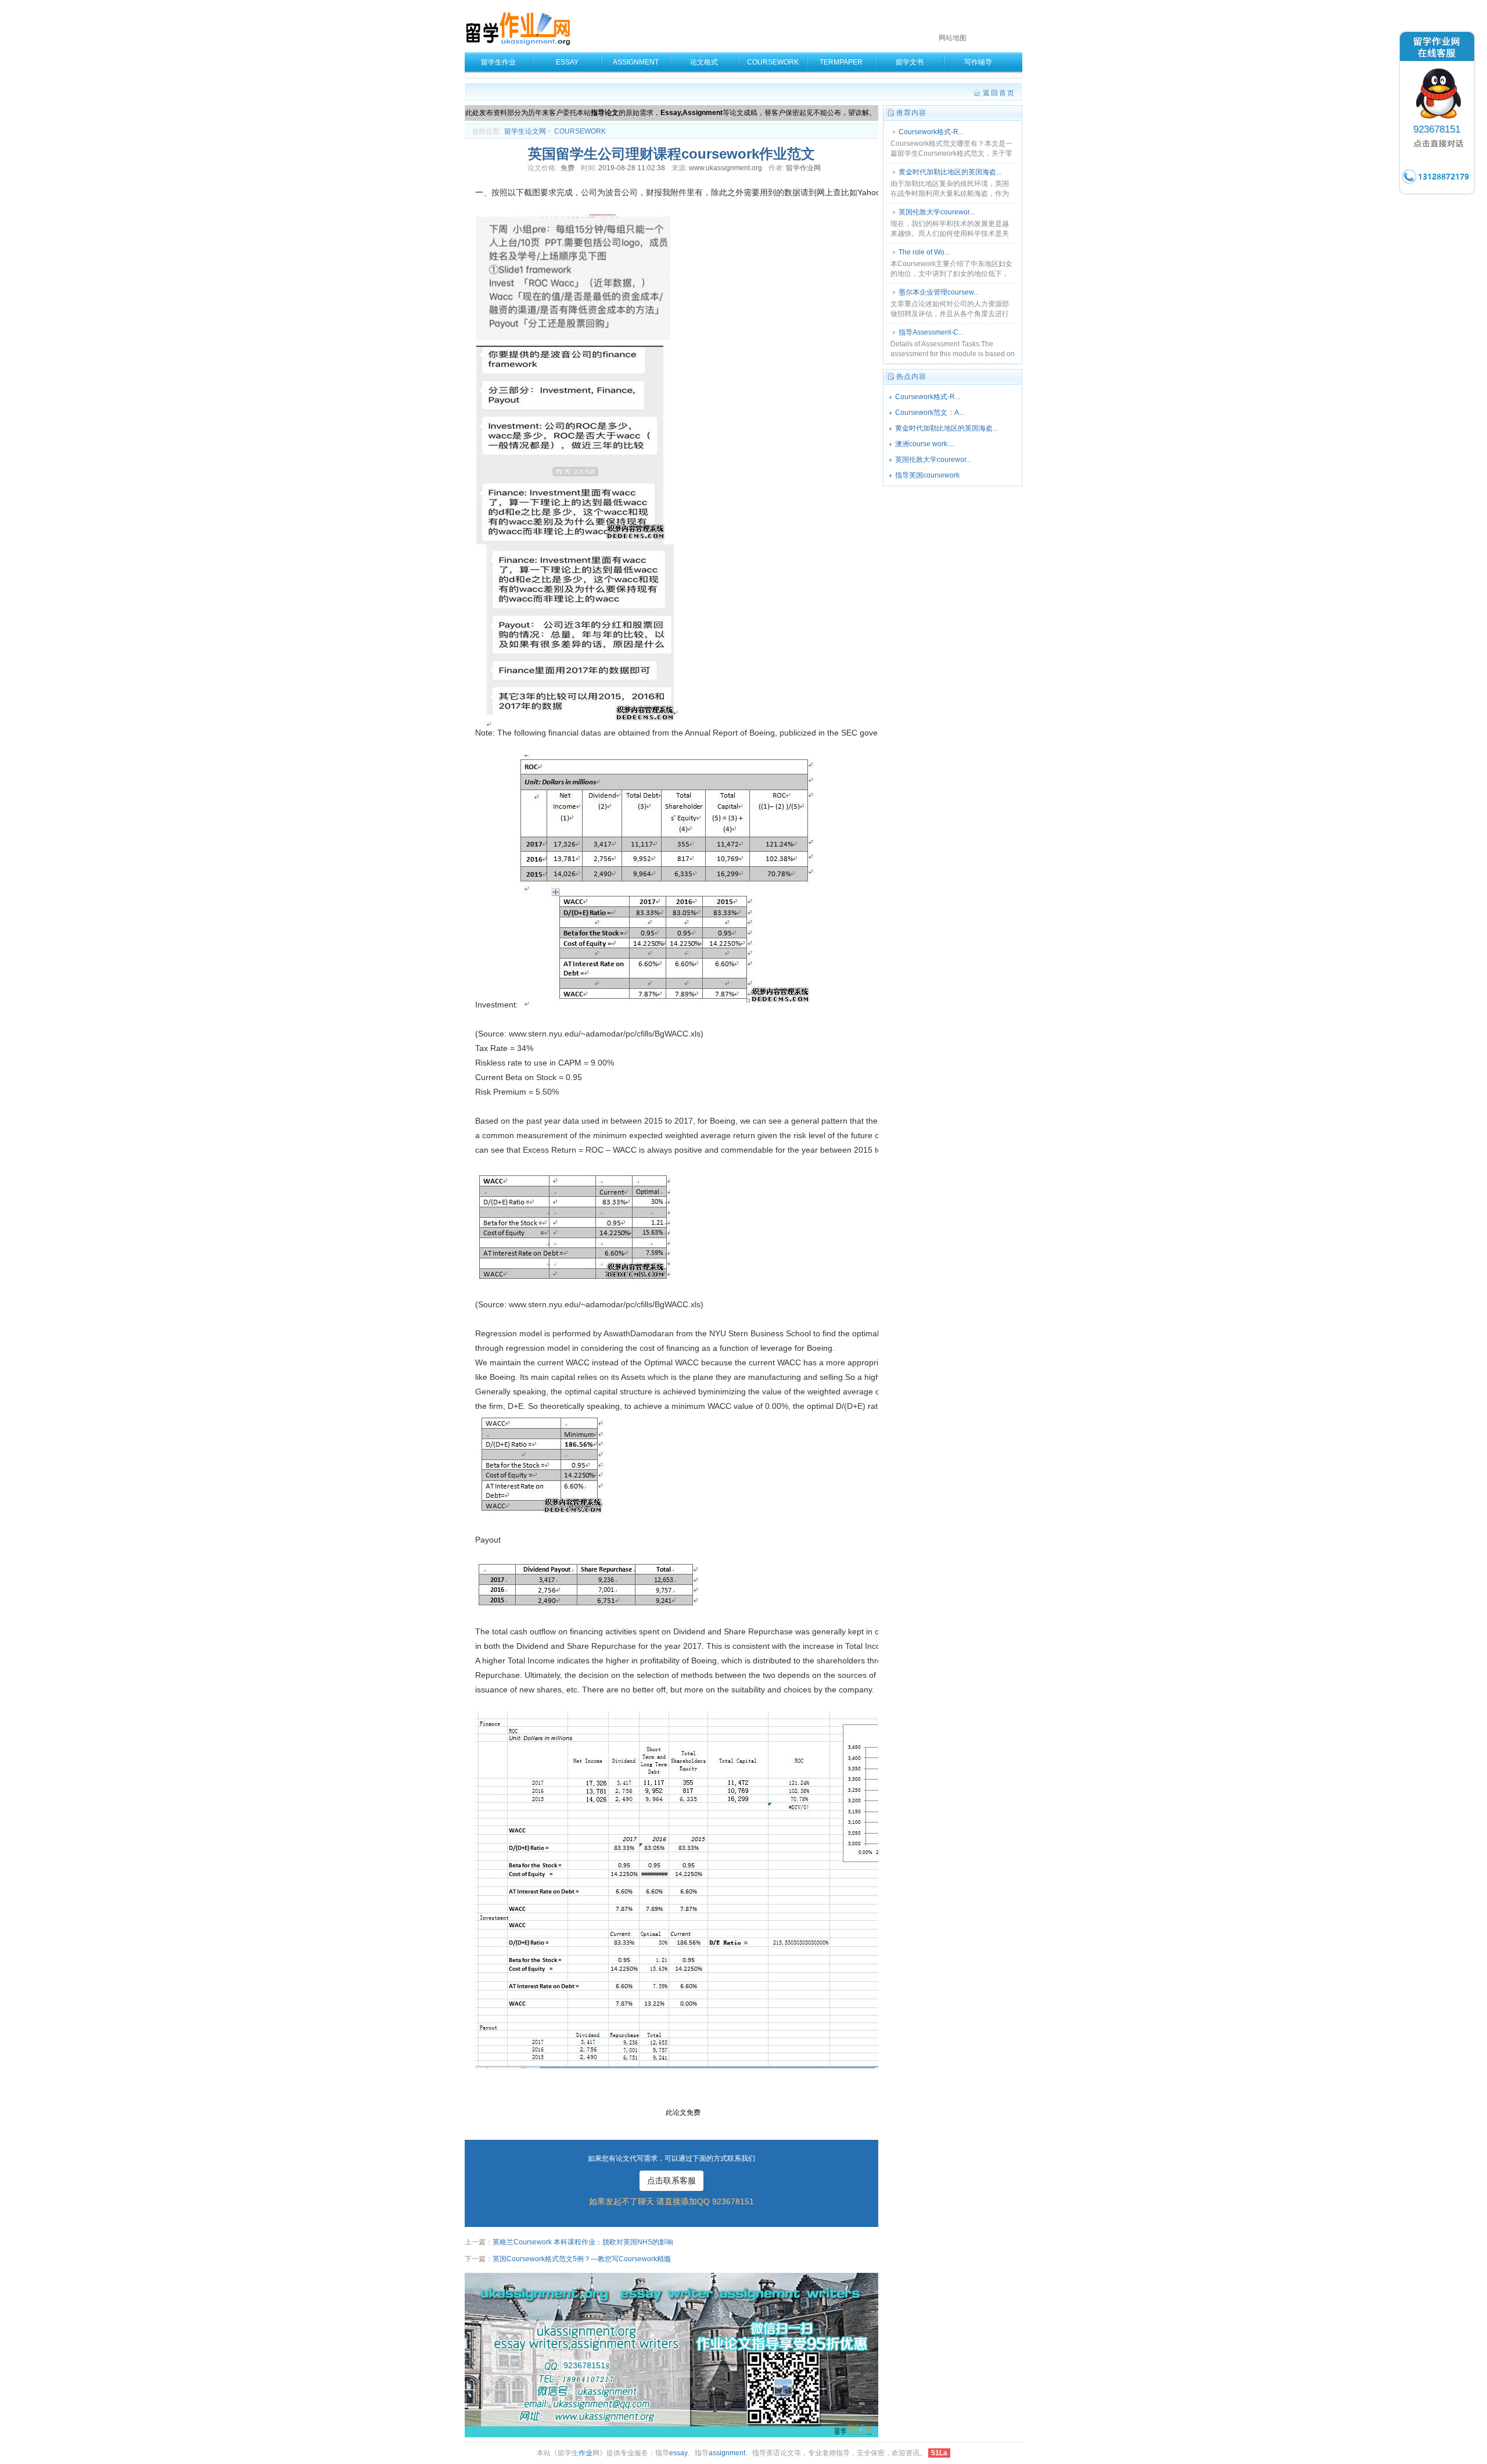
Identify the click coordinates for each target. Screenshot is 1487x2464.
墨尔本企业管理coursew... (939, 292)
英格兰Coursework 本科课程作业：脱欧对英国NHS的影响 (583, 2242)
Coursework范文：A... (930, 413)
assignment (727, 2453)
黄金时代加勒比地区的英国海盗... (950, 172)
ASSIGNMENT (636, 62)
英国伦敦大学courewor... (937, 212)
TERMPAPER (841, 62)
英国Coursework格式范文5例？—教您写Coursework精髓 (582, 2259)
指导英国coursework (927, 475)
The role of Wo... (924, 252)
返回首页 (999, 93)
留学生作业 (498, 62)
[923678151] (1437, 194)
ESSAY (567, 62)
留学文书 (910, 62)
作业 (586, 2453)
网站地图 (953, 38)
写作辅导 (978, 62)
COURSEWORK (773, 62)
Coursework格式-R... (931, 132)
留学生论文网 (525, 131)
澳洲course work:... (925, 444)
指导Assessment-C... (931, 332)
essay (678, 2453)
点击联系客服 (671, 2180)
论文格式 (704, 62)
